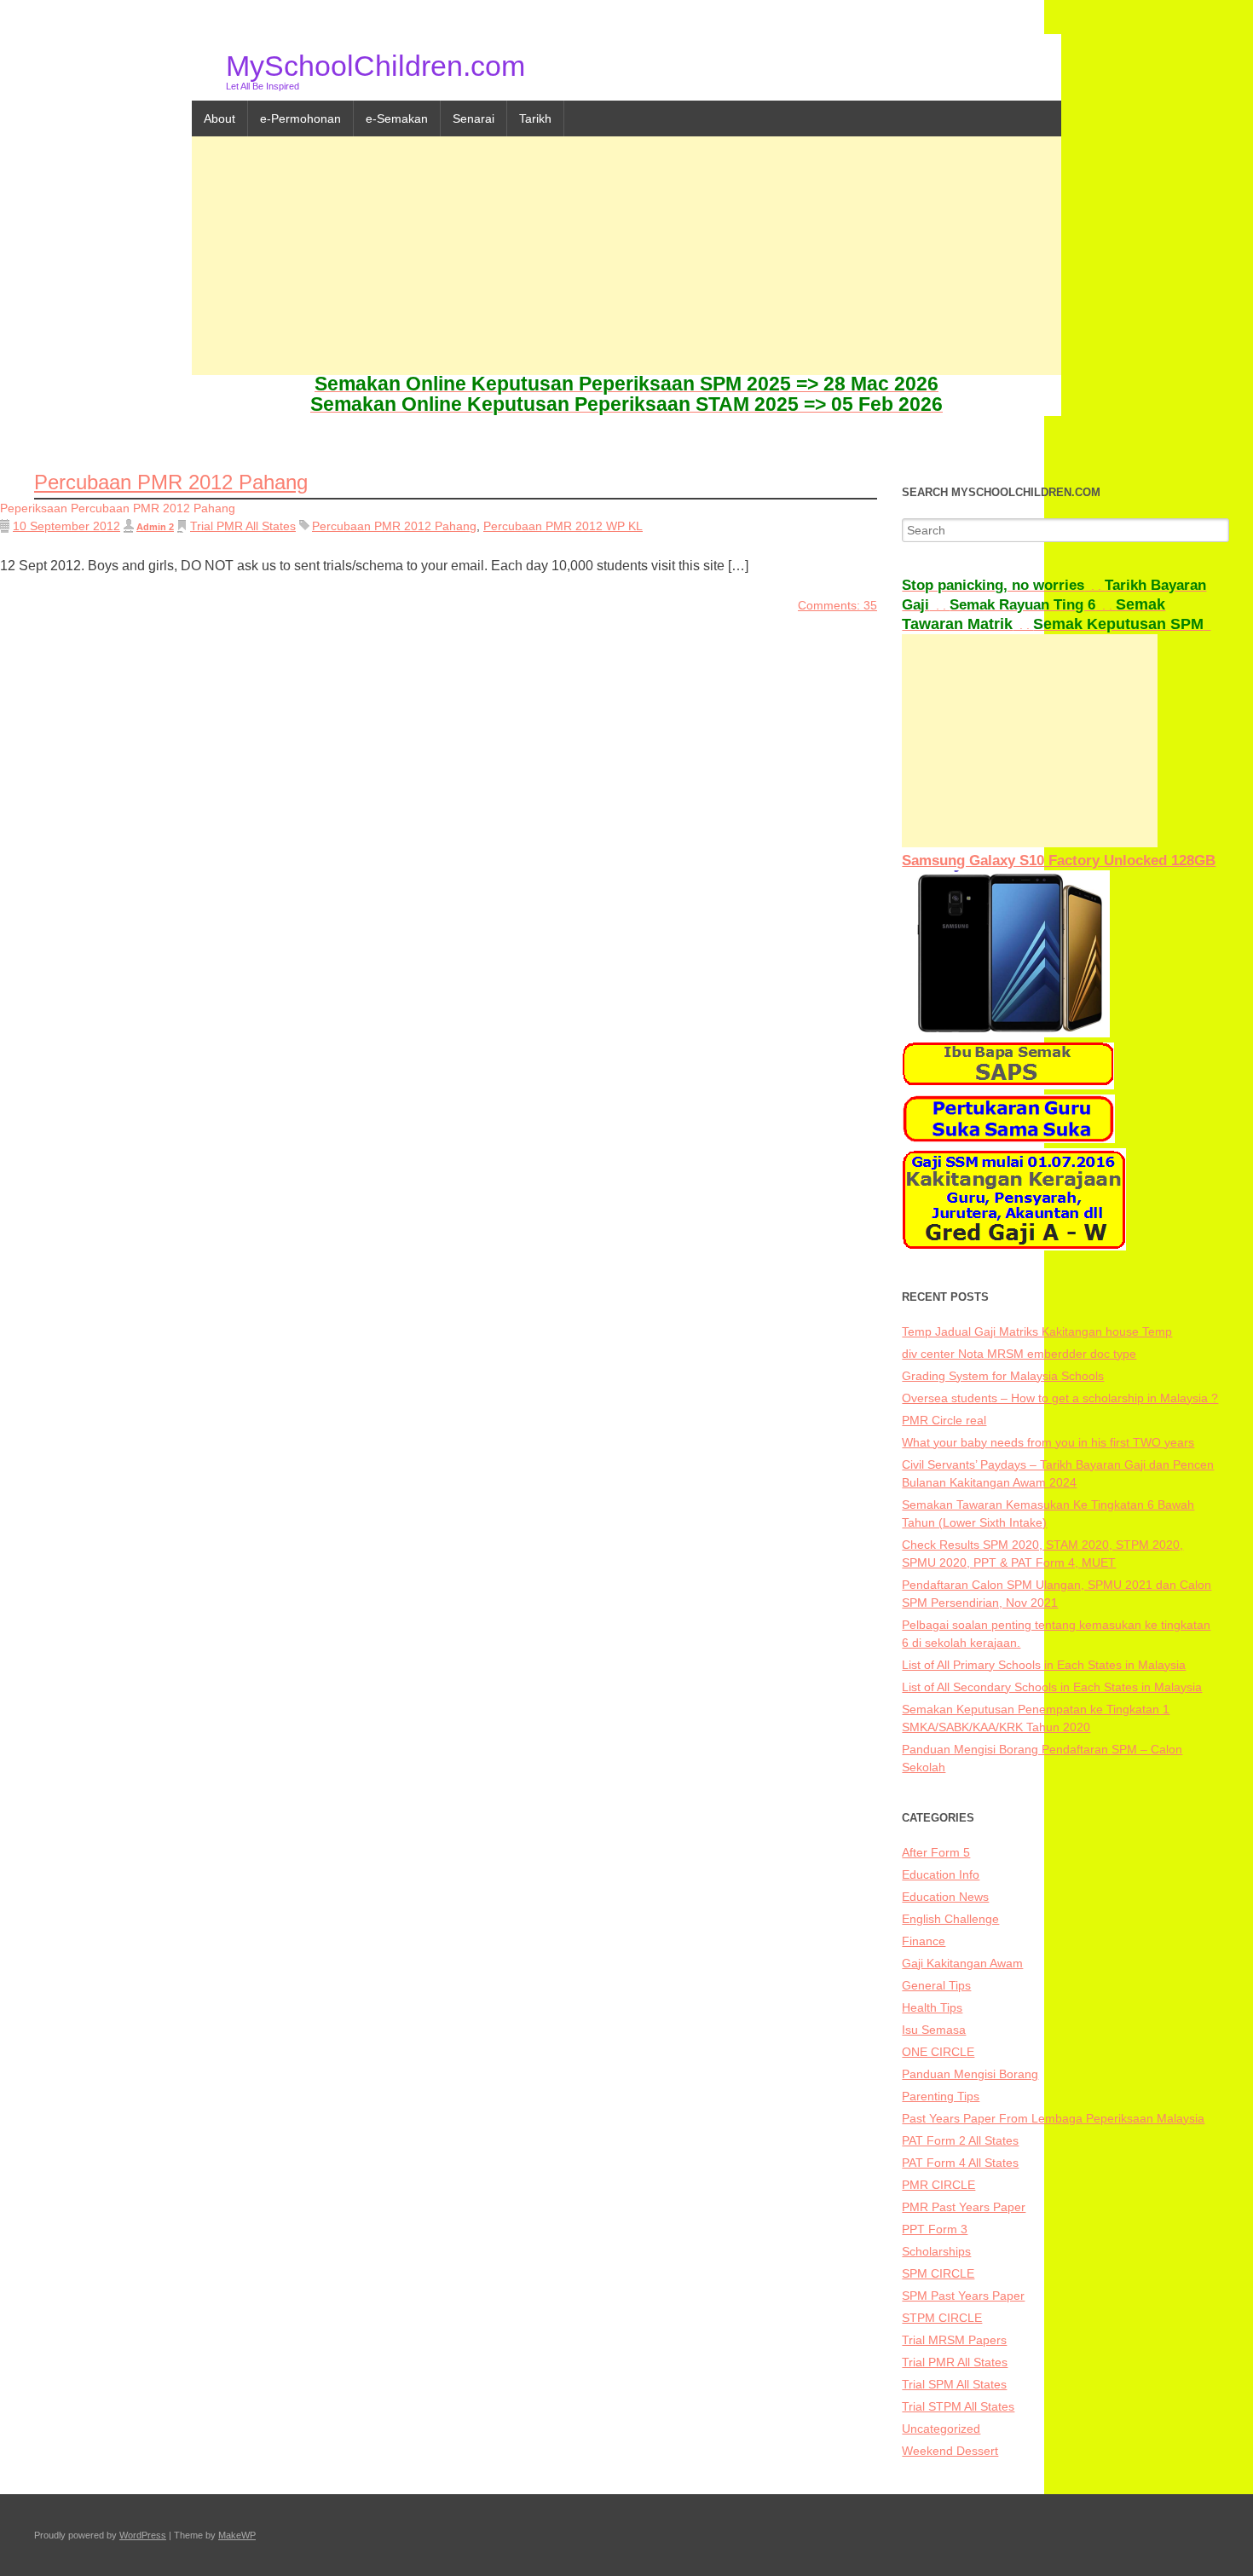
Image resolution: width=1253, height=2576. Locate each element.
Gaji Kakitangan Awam (962, 1963)
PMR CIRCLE (938, 2185)
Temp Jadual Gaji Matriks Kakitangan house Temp (1037, 1331)
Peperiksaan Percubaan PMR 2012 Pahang (118, 508)
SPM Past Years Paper (963, 2296)
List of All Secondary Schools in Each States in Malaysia (1052, 1687)
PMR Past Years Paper (964, 2207)
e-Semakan (397, 118)
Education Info (941, 1874)
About (219, 118)
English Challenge (950, 1919)
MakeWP (237, 2535)
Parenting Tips (941, 2096)
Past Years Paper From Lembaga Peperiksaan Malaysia (1053, 2118)
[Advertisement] (626, 256)
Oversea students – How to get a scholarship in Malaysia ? (1060, 1398)
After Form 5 (936, 1852)
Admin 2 (155, 527)
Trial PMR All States (243, 526)
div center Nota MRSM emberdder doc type (1019, 1354)
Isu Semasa (934, 2030)
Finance (924, 1941)
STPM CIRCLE (942, 2318)
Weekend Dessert (950, 2451)
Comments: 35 (837, 605)
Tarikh (535, 118)
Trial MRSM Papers (954, 2340)
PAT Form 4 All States (960, 2163)
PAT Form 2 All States (960, 2140)
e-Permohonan (300, 118)
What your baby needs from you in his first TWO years (1048, 1442)
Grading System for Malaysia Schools (1003, 1376)
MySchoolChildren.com (375, 66)
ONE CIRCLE (938, 2052)
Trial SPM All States (954, 2384)
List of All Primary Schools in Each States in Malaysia (1044, 1665)
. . (1003, 586)
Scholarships (936, 2251)
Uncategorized (941, 2429)
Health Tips (932, 2007)
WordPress (143, 2535)
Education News (945, 1897)
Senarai (473, 118)
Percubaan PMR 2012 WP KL (563, 526)
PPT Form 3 (935, 2229)
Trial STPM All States (958, 2406)
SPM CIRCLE (938, 2273)
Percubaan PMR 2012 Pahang (394, 526)
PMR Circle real (944, 1420)
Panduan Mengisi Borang (970, 2074)
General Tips (936, 1985)
